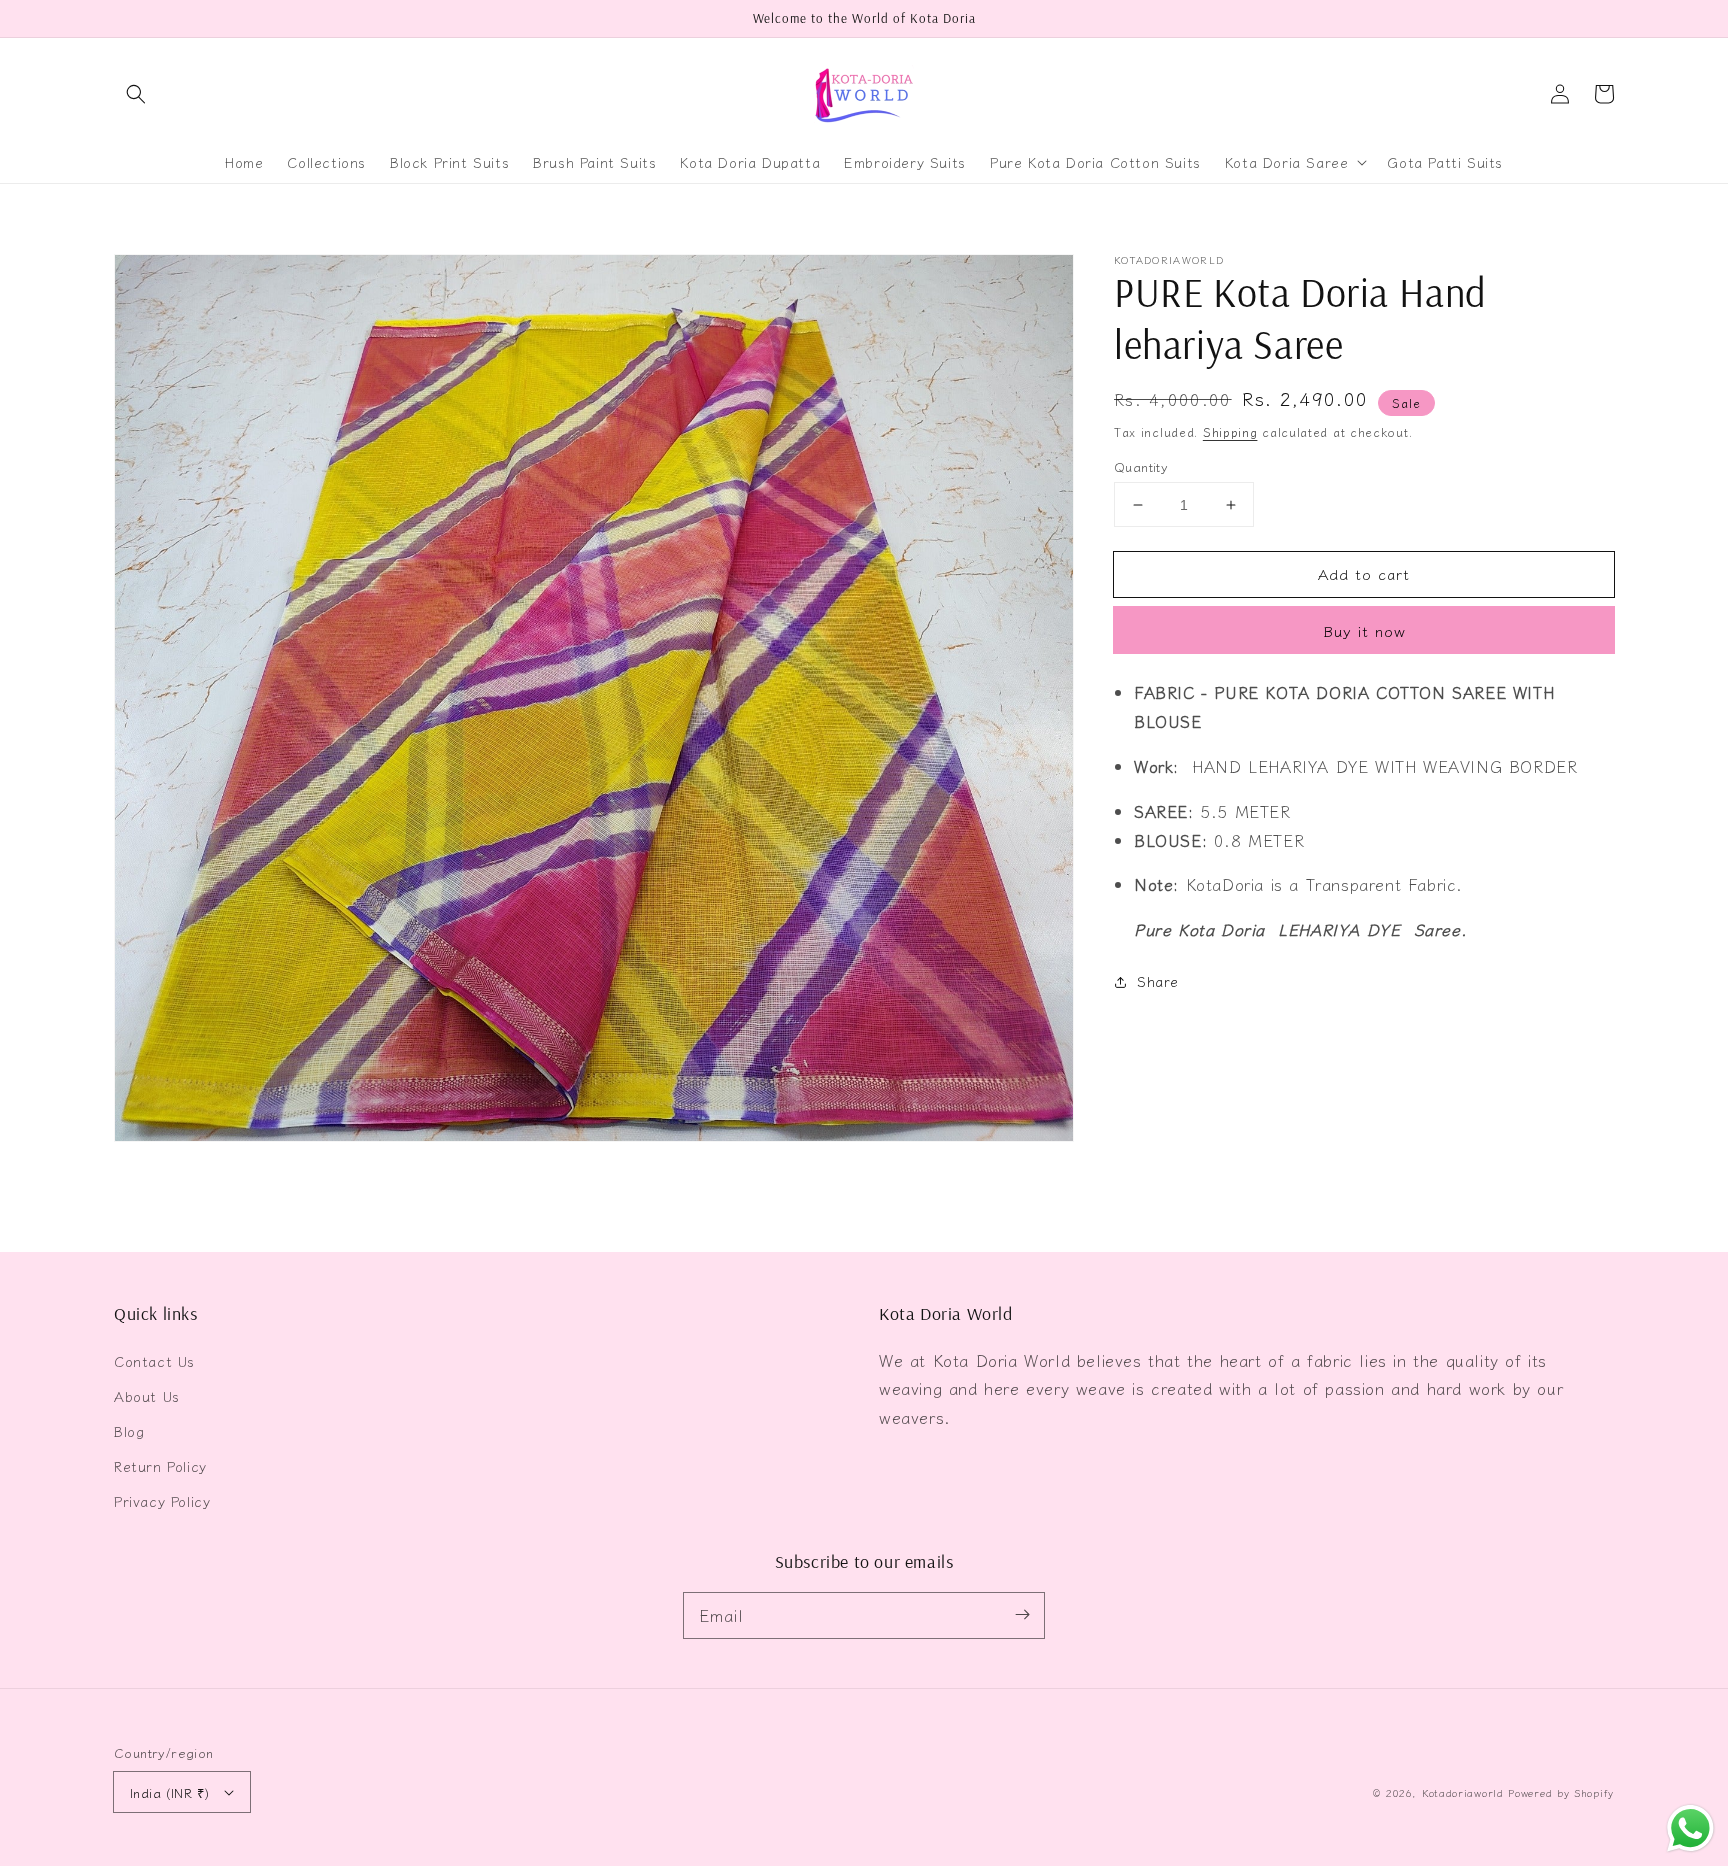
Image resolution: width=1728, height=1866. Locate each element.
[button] (136, 94)
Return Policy (160, 1466)
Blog (129, 1431)
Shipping (1230, 431)
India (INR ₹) (169, 1792)
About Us (147, 1396)
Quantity (1141, 466)
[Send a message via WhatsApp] (1690, 1828)
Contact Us (154, 1361)
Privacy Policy (162, 1501)
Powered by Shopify (1561, 1792)
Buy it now (1364, 631)
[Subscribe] (1022, 1615)
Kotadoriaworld (1463, 1792)
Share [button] (1158, 982)
